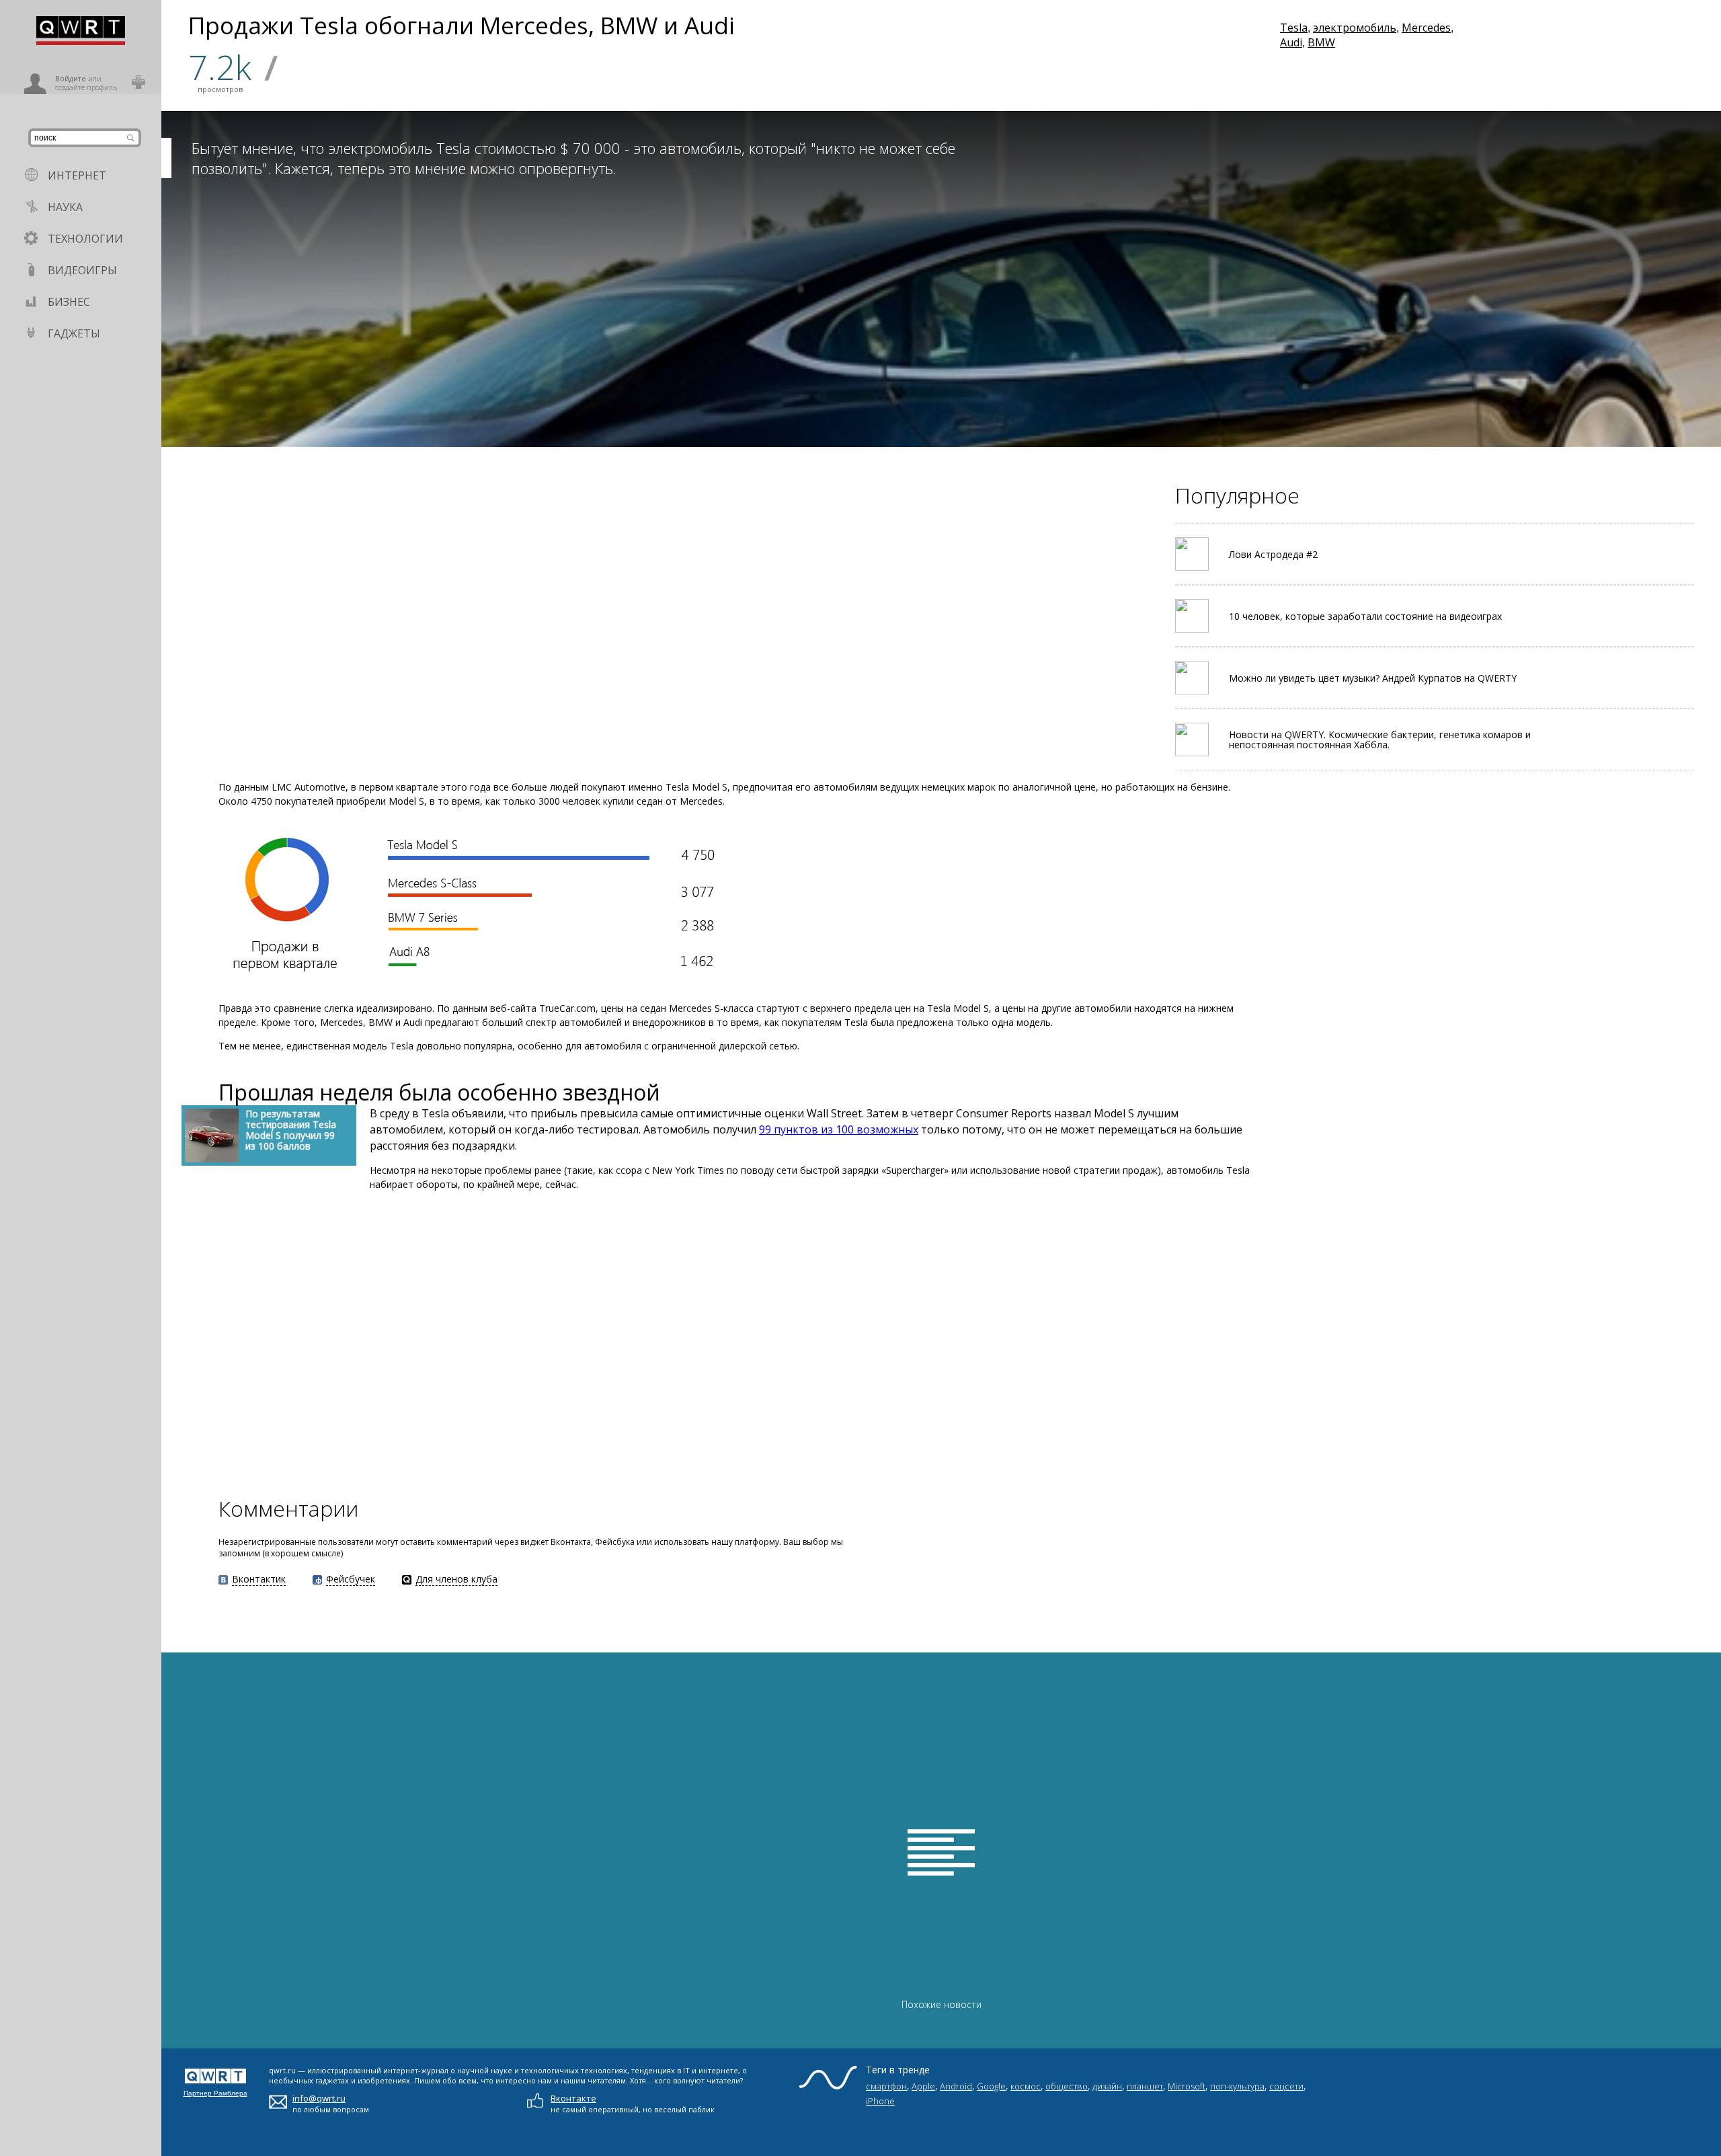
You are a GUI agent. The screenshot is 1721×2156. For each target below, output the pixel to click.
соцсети (1286, 2086)
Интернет (77, 175)
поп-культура (1237, 2086)
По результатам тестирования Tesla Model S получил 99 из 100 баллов (291, 1130)
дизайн (1107, 2086)
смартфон (886, 2086)
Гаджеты (74, 333)
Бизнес (69, 302)
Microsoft (1187, 2086)
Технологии (85, 239)
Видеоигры (82, 270)
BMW (1321, 42)
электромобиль (1355, 28)
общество (1067, 2086)
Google (991, 2086)
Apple (923, 2086)
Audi (1291, 42)
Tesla (1294, 28)
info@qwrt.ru (319, 2098)
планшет (1145, 2086)
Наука (65, 207)
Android (956, 2086)
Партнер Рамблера (215, 2093)
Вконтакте (573, 2098)
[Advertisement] (383, 1342)
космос (1026, 2086)
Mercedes (1426, 28)
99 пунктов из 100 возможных (839, 1129)
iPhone (880, 2101)
